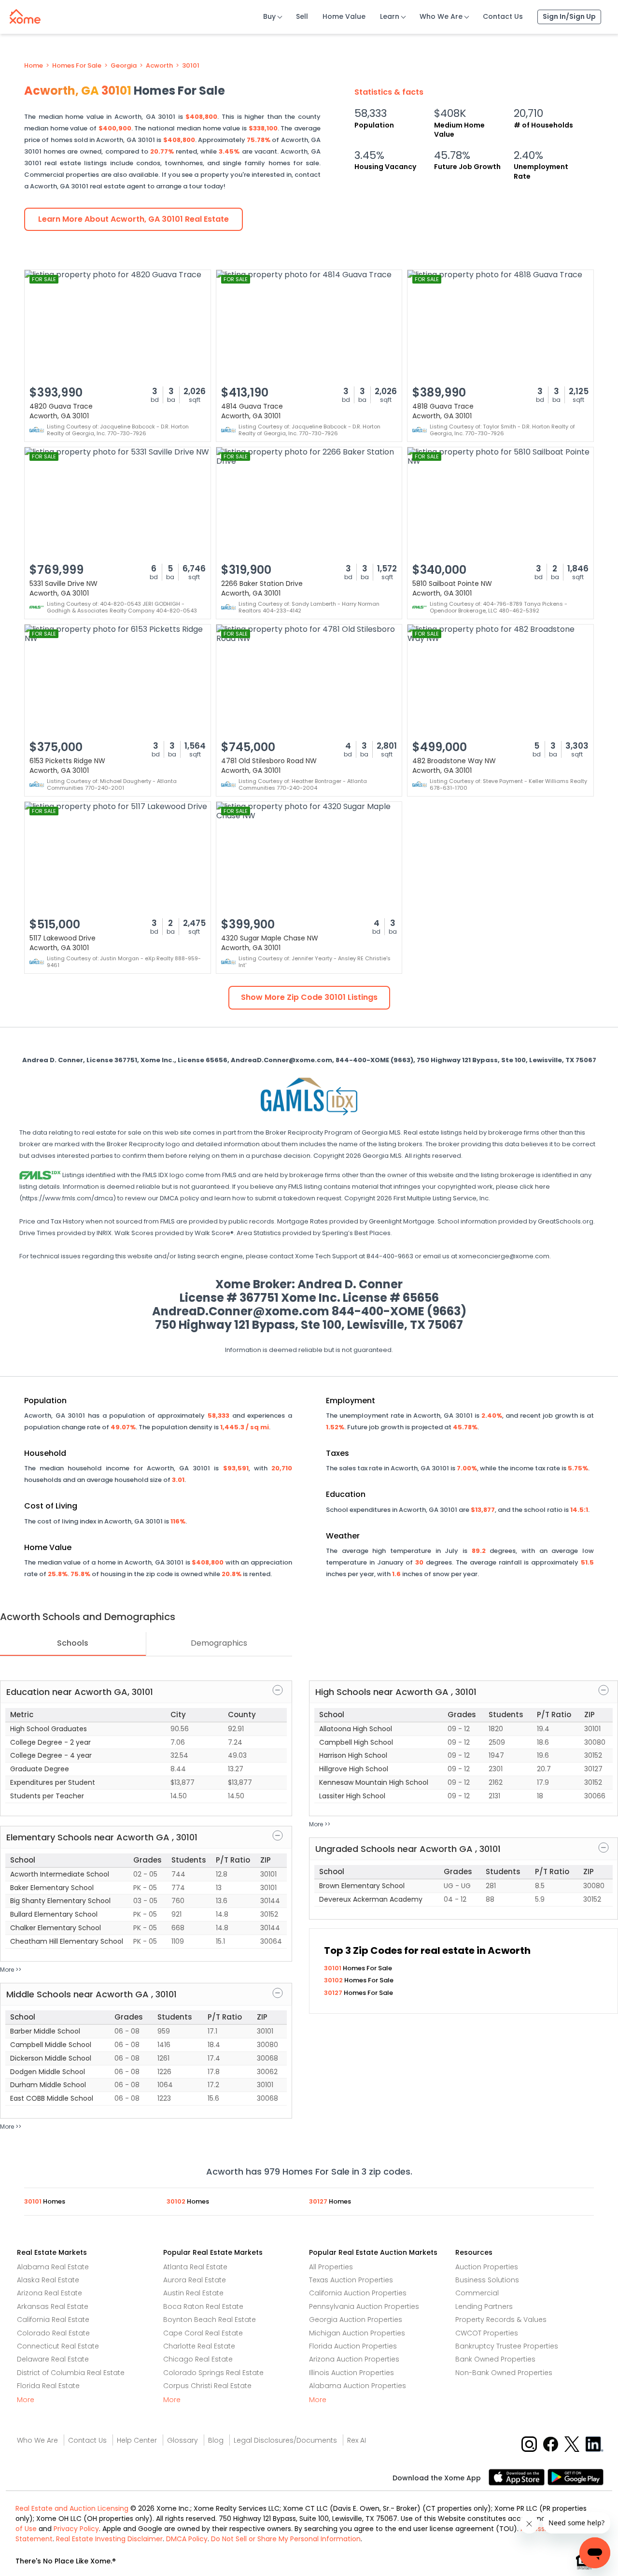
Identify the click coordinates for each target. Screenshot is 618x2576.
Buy (269, 16)
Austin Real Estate (193, 2293)
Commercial (477, 2293)
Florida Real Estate (48, 2386)
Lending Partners (484, 2306)
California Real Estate (53, 2320)
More (26, 2400)
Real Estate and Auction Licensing (72, 2508)
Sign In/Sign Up (569, 16)
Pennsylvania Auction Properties (364, 2306)
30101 (191, 66)
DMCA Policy (187, 2539)
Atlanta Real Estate (195, 2267)
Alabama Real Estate (53, 2267)
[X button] (573, 2443)
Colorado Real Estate (53, 2333)
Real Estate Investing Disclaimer (109, 2539)
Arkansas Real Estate (53, 2306)
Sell (302, 16)
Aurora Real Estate (195, 2280)
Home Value (344, 16)
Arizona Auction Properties (354, 2359)
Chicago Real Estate (198, 2359)
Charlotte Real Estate (199, 2346)
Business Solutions (487, 2280)
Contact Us (503, 16)
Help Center (137, 2440)
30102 (334, 1980)
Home (34, 66)
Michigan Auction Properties (357, 2333)
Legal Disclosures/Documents (285, 2440)
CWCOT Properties (487, 2333)
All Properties (331, 2267)
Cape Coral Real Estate (203, 2333)
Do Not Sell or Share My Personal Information (286, 2539)
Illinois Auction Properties (351, 2373)
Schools (73, 1643)
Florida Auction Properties (353, 2346)
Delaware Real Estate (53, 2359)
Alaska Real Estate (48, 2280)
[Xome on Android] (576, 2476)
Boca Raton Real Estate (203, 2306)
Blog (216, 2440)
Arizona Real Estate (49, 2293)
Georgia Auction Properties (356, 2320)
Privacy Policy (76, 2529)
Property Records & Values (501, 2320)
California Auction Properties (358, 2293)
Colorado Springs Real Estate (213, 2373)
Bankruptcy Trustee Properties (507, 2346)
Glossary (183, 2440)
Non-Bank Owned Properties (504, 2373)
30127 (334, 1993)
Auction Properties (487, 2267)
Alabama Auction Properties (358, 2386)
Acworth (159, 66)
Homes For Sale (77, 66)
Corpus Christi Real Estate (207, 2386)
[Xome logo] (25, 14)
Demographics (219, 1643)
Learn (390, 16)
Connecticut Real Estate (58, 2346)
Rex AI (357, 2440)
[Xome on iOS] (518, 2476)
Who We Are (441, 16)
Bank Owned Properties (495, 2359)
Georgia (124, 66)
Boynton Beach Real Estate (210, 2320)
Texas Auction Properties (351, 2280)
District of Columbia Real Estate (71, 2373)
